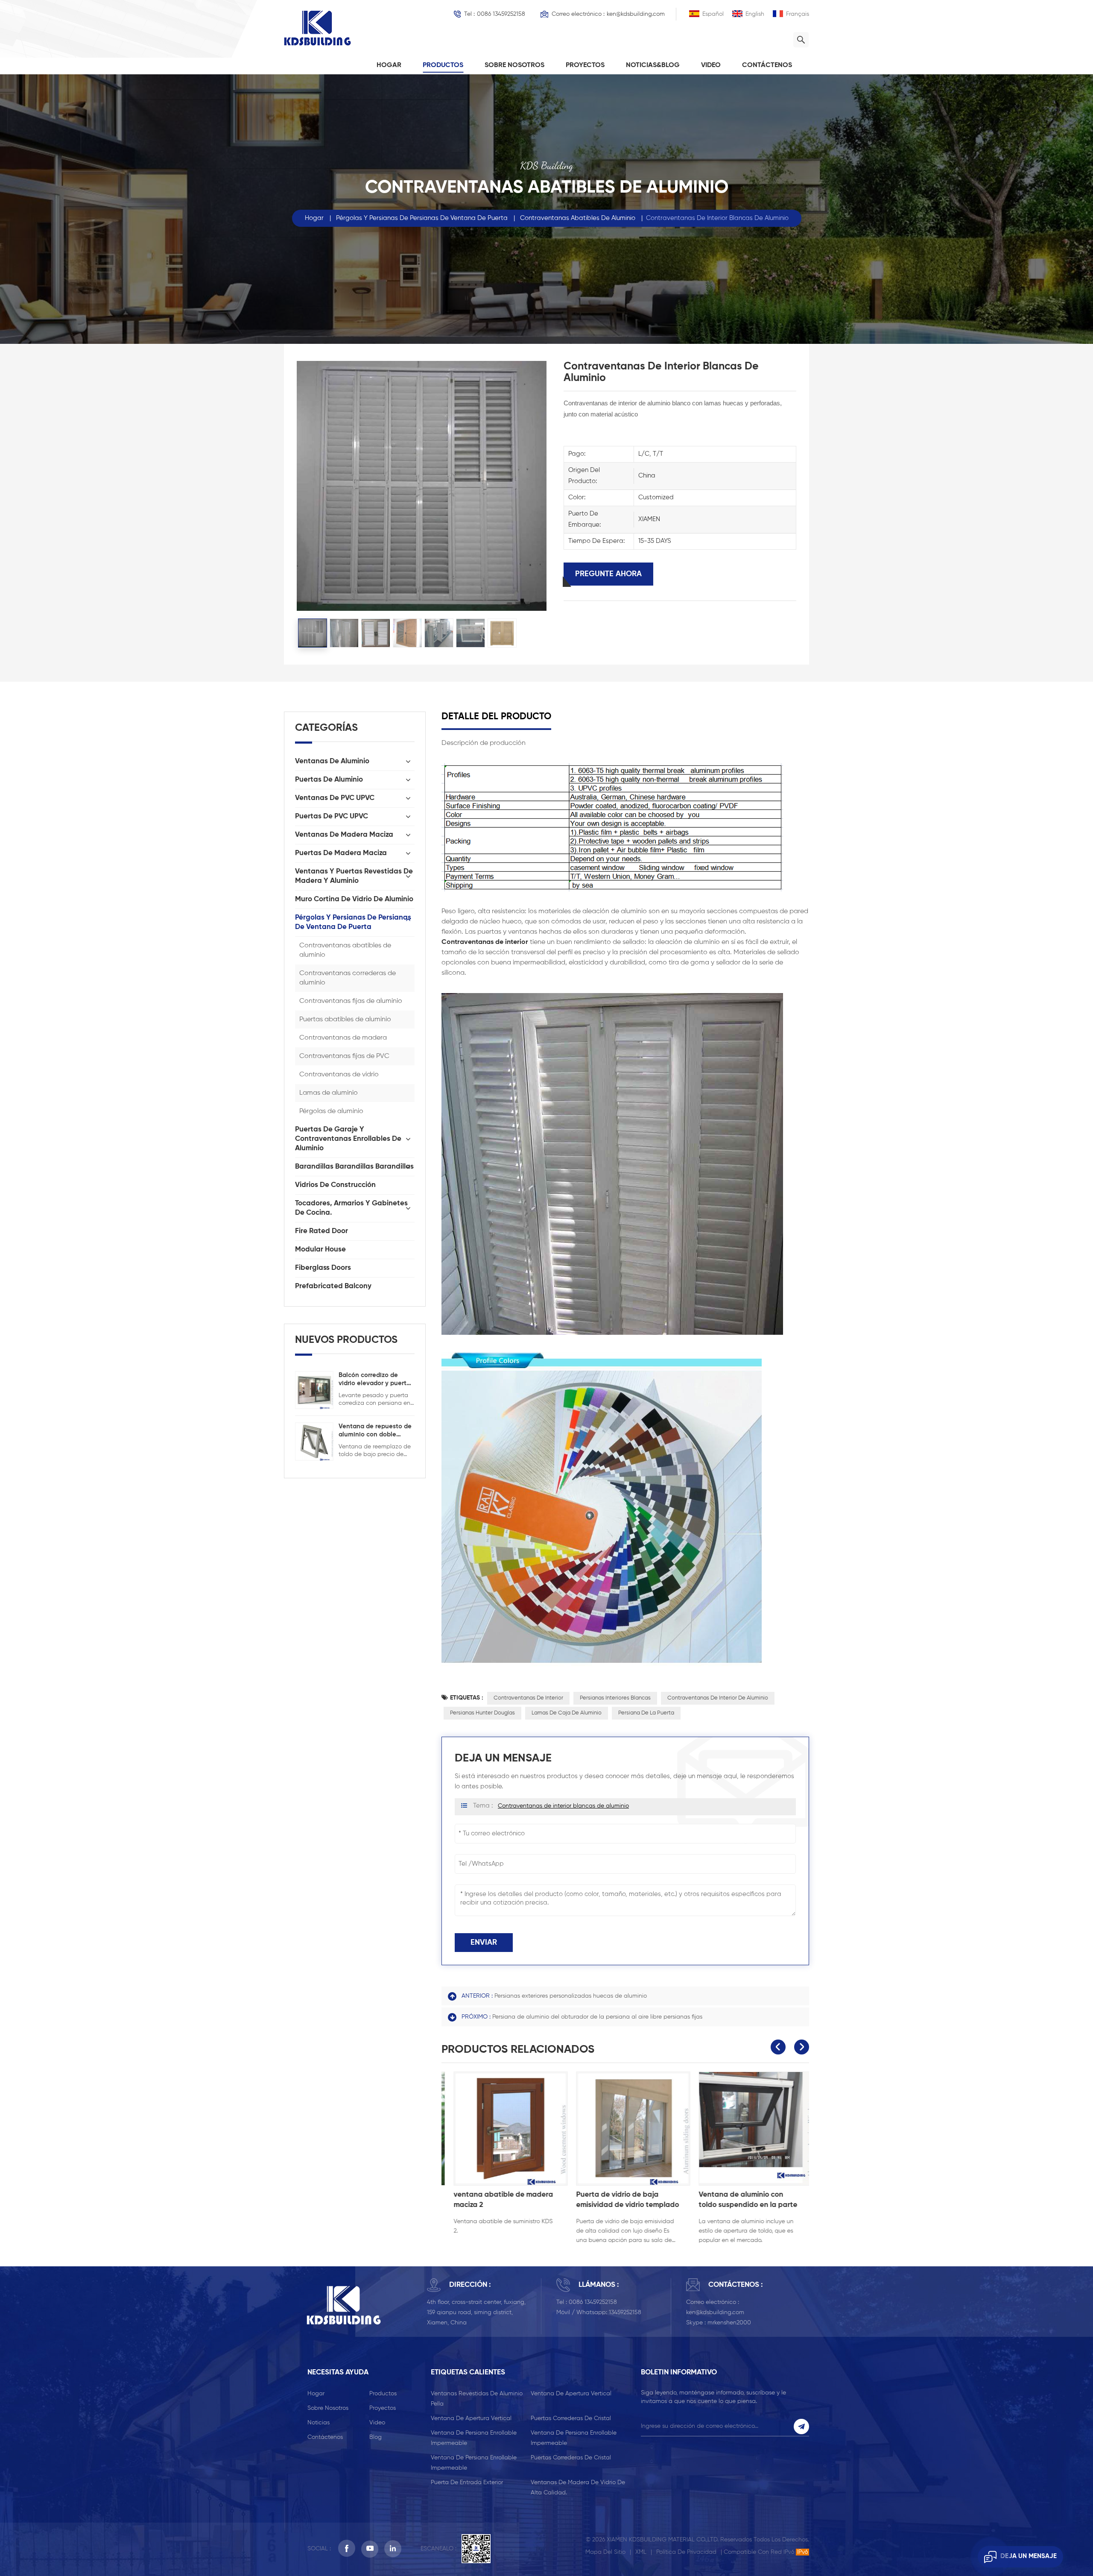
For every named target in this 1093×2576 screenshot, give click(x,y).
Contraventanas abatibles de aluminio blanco (497, 2200)
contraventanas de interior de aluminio (718, 1698)
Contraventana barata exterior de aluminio (730, 2200)
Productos (443, 65)
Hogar (389, 65)
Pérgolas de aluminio (331, 1111)
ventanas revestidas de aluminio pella (477, 2399)
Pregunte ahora (608, 574)
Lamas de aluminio (329, 1093)
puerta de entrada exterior (467, 2482)
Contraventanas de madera (343, 1038)
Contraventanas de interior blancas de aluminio (563, 1806)
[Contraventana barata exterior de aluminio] (748, 2129)
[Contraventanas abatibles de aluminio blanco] (503, 2129)
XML (641, 2552)
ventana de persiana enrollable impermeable (474, 2438)
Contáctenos (767, 65)
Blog (376, 2437)
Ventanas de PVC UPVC (335, 798)
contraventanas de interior (528, 1698)
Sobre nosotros (514, 65)
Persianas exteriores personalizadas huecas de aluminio (571, 1996)
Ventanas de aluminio (332, 761)
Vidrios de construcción (335, 1185)
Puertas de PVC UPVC (332, 816)
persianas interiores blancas (615, 1698)
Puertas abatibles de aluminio (345, 1020)
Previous (778, 2047)
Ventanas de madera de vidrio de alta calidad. (578, 2488)
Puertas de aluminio (329, 780)
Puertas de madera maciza (341, 853)
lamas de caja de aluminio (567, 1713)
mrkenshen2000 (729, 2323)
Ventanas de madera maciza (344, 835)
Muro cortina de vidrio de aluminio (354, 899)
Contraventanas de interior (485, 942)
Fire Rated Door (321, 1231)
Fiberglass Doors (323, 1268)
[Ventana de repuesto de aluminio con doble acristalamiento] (314, 1441)
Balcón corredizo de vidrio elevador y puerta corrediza (374, 1380)
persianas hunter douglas (482, 1713)
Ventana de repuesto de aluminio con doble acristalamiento (375, 1431)
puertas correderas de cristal (571, 2418)
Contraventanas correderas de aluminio (348, 978)
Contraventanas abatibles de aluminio (578, 218)
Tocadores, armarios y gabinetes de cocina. (351, 1208)
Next (802, 2047)
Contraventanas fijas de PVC (344, 1056)
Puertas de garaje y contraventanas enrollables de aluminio (348, 1139)
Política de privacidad (686, 2552)
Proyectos (585, 65)
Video (711, 65)
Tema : (551, 1806)
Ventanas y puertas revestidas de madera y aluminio (354, 876)
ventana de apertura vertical (571, 2394)
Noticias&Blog (653, 65)
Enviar (484, 1943)
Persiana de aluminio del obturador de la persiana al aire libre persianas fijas (597, 2017)
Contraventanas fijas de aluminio (351, 1001)
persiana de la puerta (646, 1713)
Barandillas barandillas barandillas (354, 1167)
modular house (320, 1250)
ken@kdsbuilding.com (636, 14)
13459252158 (625, 2312)
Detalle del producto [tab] (496, 717)
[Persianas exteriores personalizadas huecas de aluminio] (625, 2129)
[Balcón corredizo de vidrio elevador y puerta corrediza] (314, 1390)
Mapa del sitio (605, 2552)
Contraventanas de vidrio (339, 1075)
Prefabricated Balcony (333, 1286)
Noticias (319, 2423)
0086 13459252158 (501, 14)
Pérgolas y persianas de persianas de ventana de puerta (422, 218)
